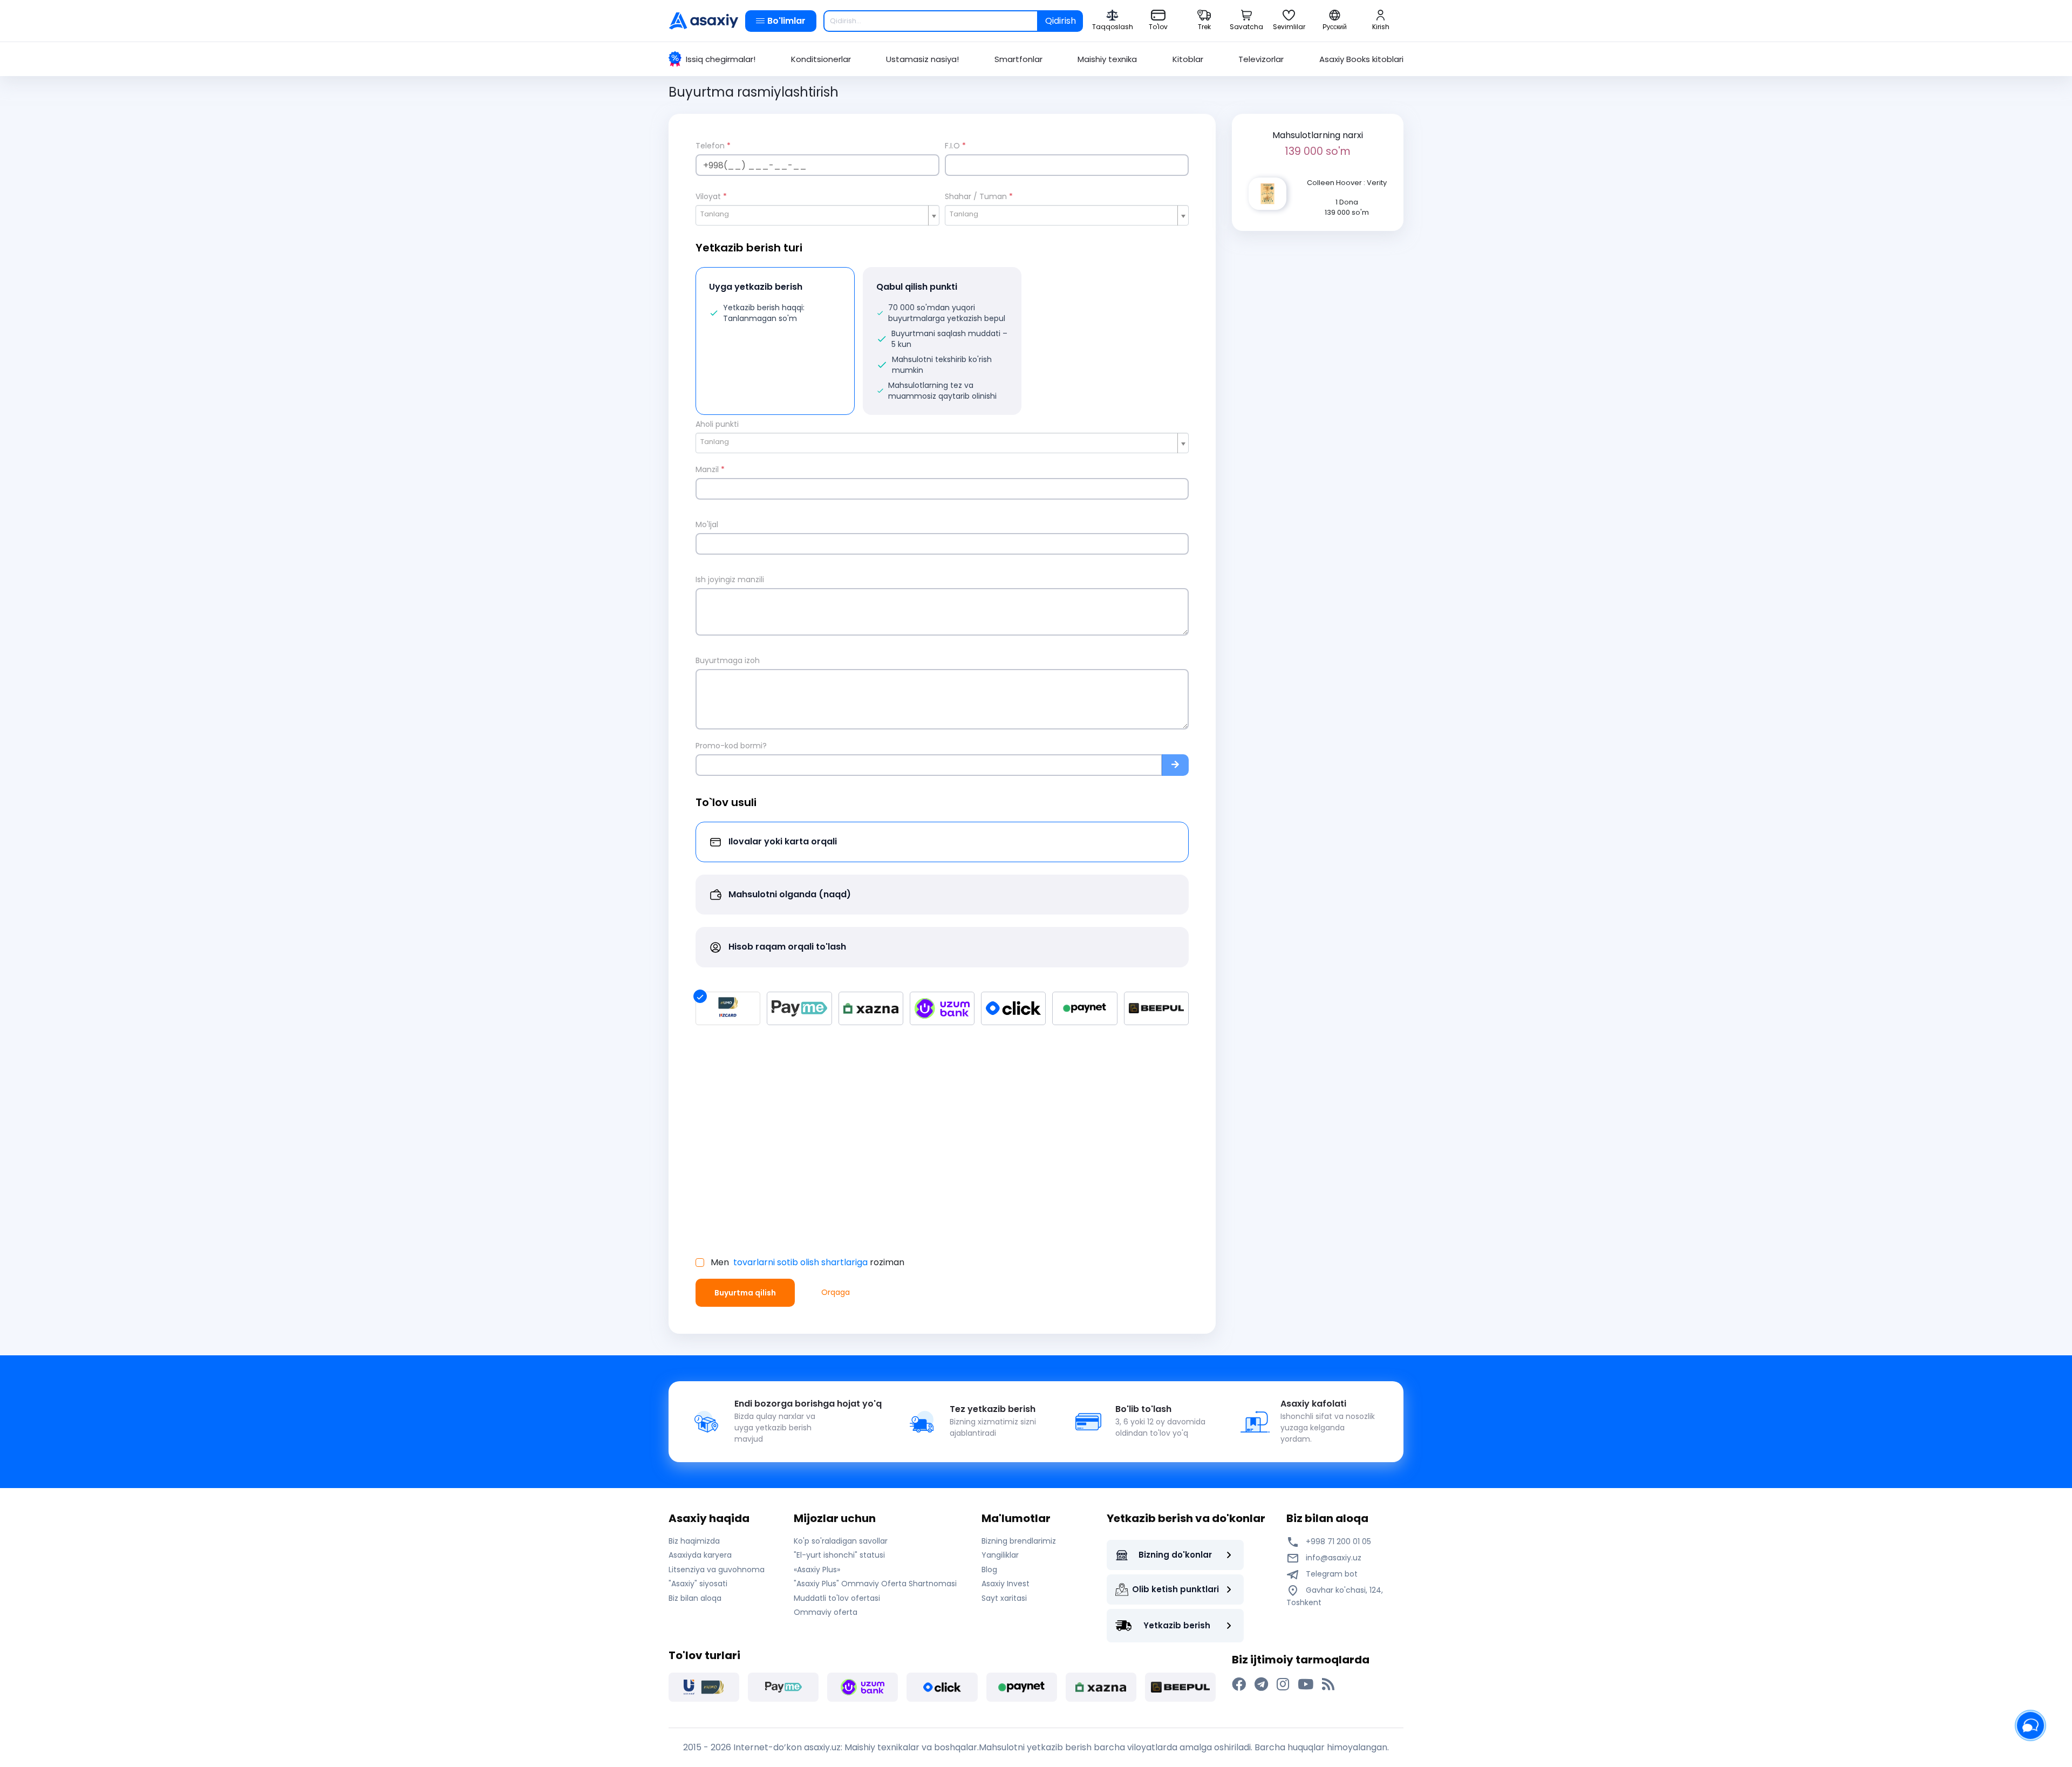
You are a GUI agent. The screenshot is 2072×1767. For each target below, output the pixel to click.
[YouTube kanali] (1306, 1684)
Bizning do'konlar (1175, 1555)
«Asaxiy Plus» (817, 1570)
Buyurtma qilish (745, 1293)
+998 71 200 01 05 (1337, 1541)
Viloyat (711, 196)
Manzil (710, 469)
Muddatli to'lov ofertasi (837, 1598)
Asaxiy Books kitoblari (1361, 59)
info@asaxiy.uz (1334, 1558)
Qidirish (1061, 21)
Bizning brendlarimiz (1019, 1541)
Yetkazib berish (1177, 1625)
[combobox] (817, 215)
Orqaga (836, 1292)
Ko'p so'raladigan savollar (841, 1541)
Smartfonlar (1018, 59)
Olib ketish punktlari (1175, 1589)
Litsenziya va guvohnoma (717, 1570)
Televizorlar (1261, 59)
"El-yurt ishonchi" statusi (839, 1555)
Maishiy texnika (1107, 59)
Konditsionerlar (821, 59)
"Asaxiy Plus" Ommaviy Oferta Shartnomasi (875, 1584)
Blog (989, 1570)
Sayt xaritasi (1004, 1598)
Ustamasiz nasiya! (922, 59)
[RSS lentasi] (1328, 1684)
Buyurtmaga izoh (728, 660)
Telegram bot (1331, 1574)
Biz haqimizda (694, 1541)
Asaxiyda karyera (700, 1555)
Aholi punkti (717, 424)
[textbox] (813, 214)
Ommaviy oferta (826, 1612)
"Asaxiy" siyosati (698, 1584)
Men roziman (807, 1263)
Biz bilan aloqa (695, 1598)
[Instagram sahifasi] (1283, 1684)
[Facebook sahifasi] (1239, 1684)
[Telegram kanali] (1261, 1684)
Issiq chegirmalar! (721, 59)
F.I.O (955, 146)
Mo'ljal (707, 524)
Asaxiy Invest (1006, 1584)
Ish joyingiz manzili (730, 579)
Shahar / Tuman (979, 196)
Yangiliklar (1000, 1555)
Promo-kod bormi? (731, 746)
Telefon (713, 146)
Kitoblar (1188, 59)
